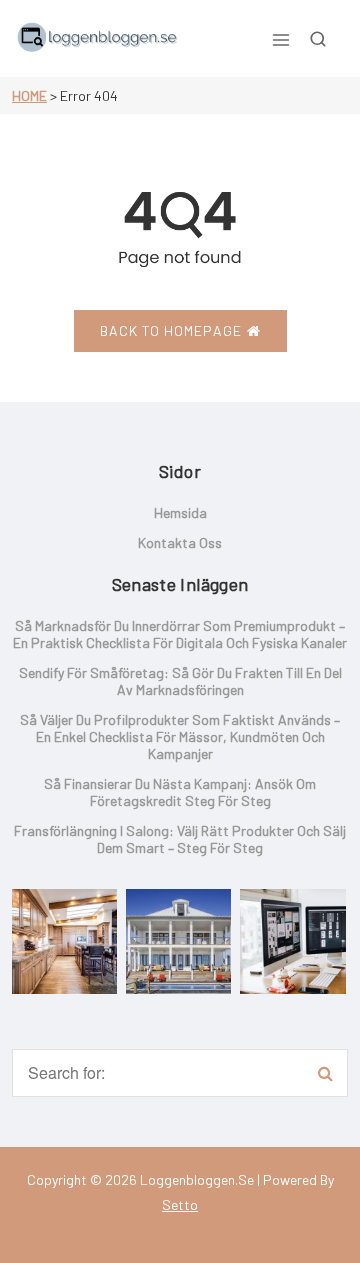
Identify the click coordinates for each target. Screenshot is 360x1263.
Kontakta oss (180, 542)
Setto (180, 1204)
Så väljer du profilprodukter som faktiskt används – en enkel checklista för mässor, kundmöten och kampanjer (180, 736)
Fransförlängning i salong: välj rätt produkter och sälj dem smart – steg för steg (180, 839)
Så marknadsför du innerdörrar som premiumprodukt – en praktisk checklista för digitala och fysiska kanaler (180, 634)
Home (29, 95)
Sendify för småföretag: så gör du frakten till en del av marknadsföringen (180, 681)
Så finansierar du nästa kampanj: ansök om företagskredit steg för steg (180, 792)
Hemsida (180, 512)
